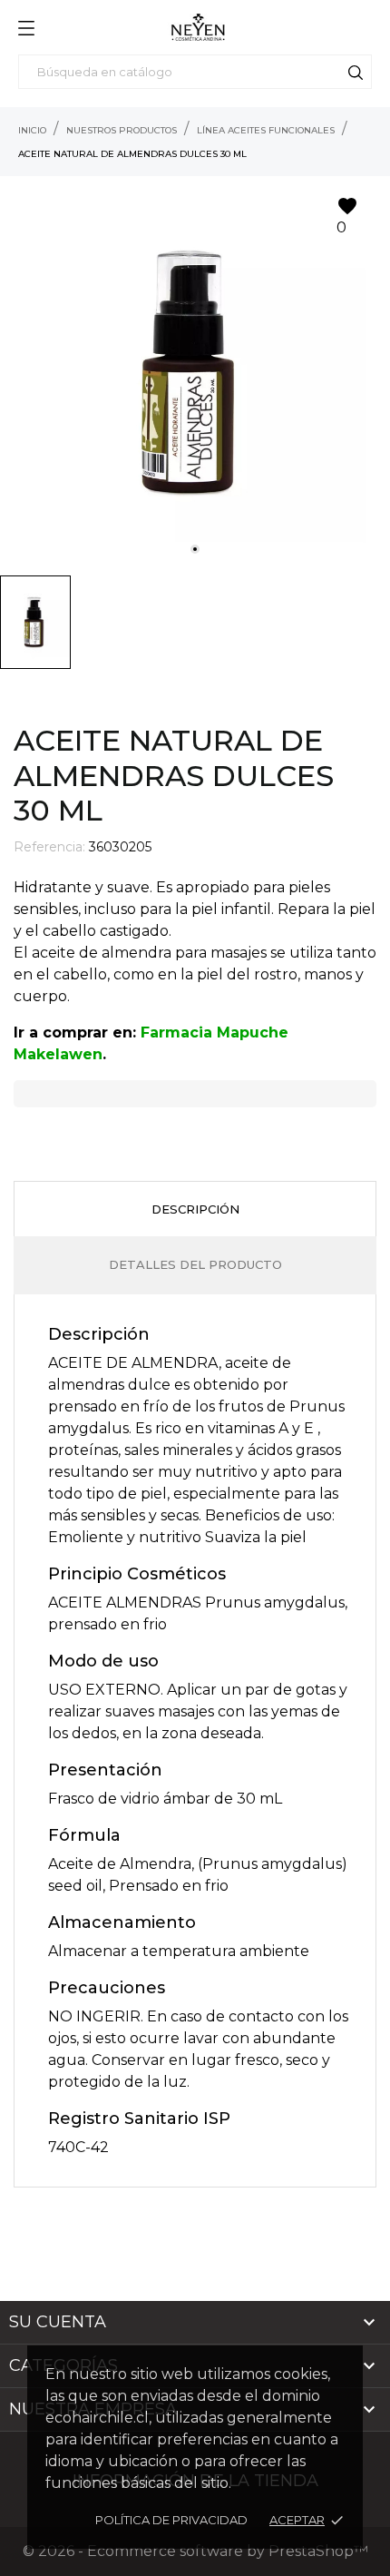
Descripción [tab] (195, 1209)
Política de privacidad (171, 2520)
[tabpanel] (195, 371)
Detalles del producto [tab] (195, 1264)
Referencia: (49, 847)
